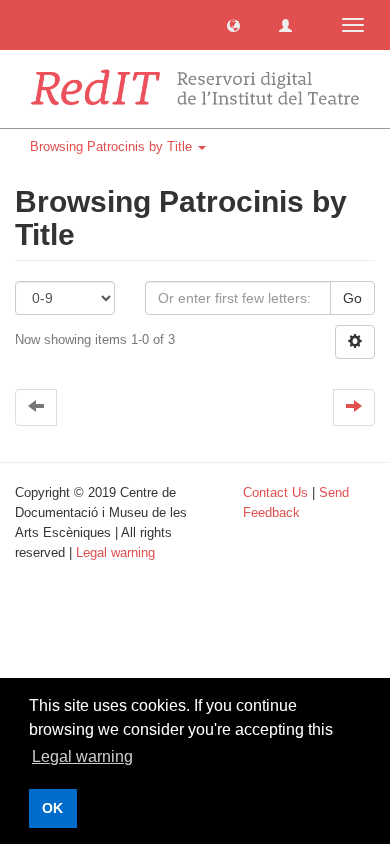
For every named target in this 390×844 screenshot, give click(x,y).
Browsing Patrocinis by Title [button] (113, 146)
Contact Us (275, 492)
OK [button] (52, 808)
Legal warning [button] (82, 756)
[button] (233, 24)
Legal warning (115, 552)
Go (352, 298)
